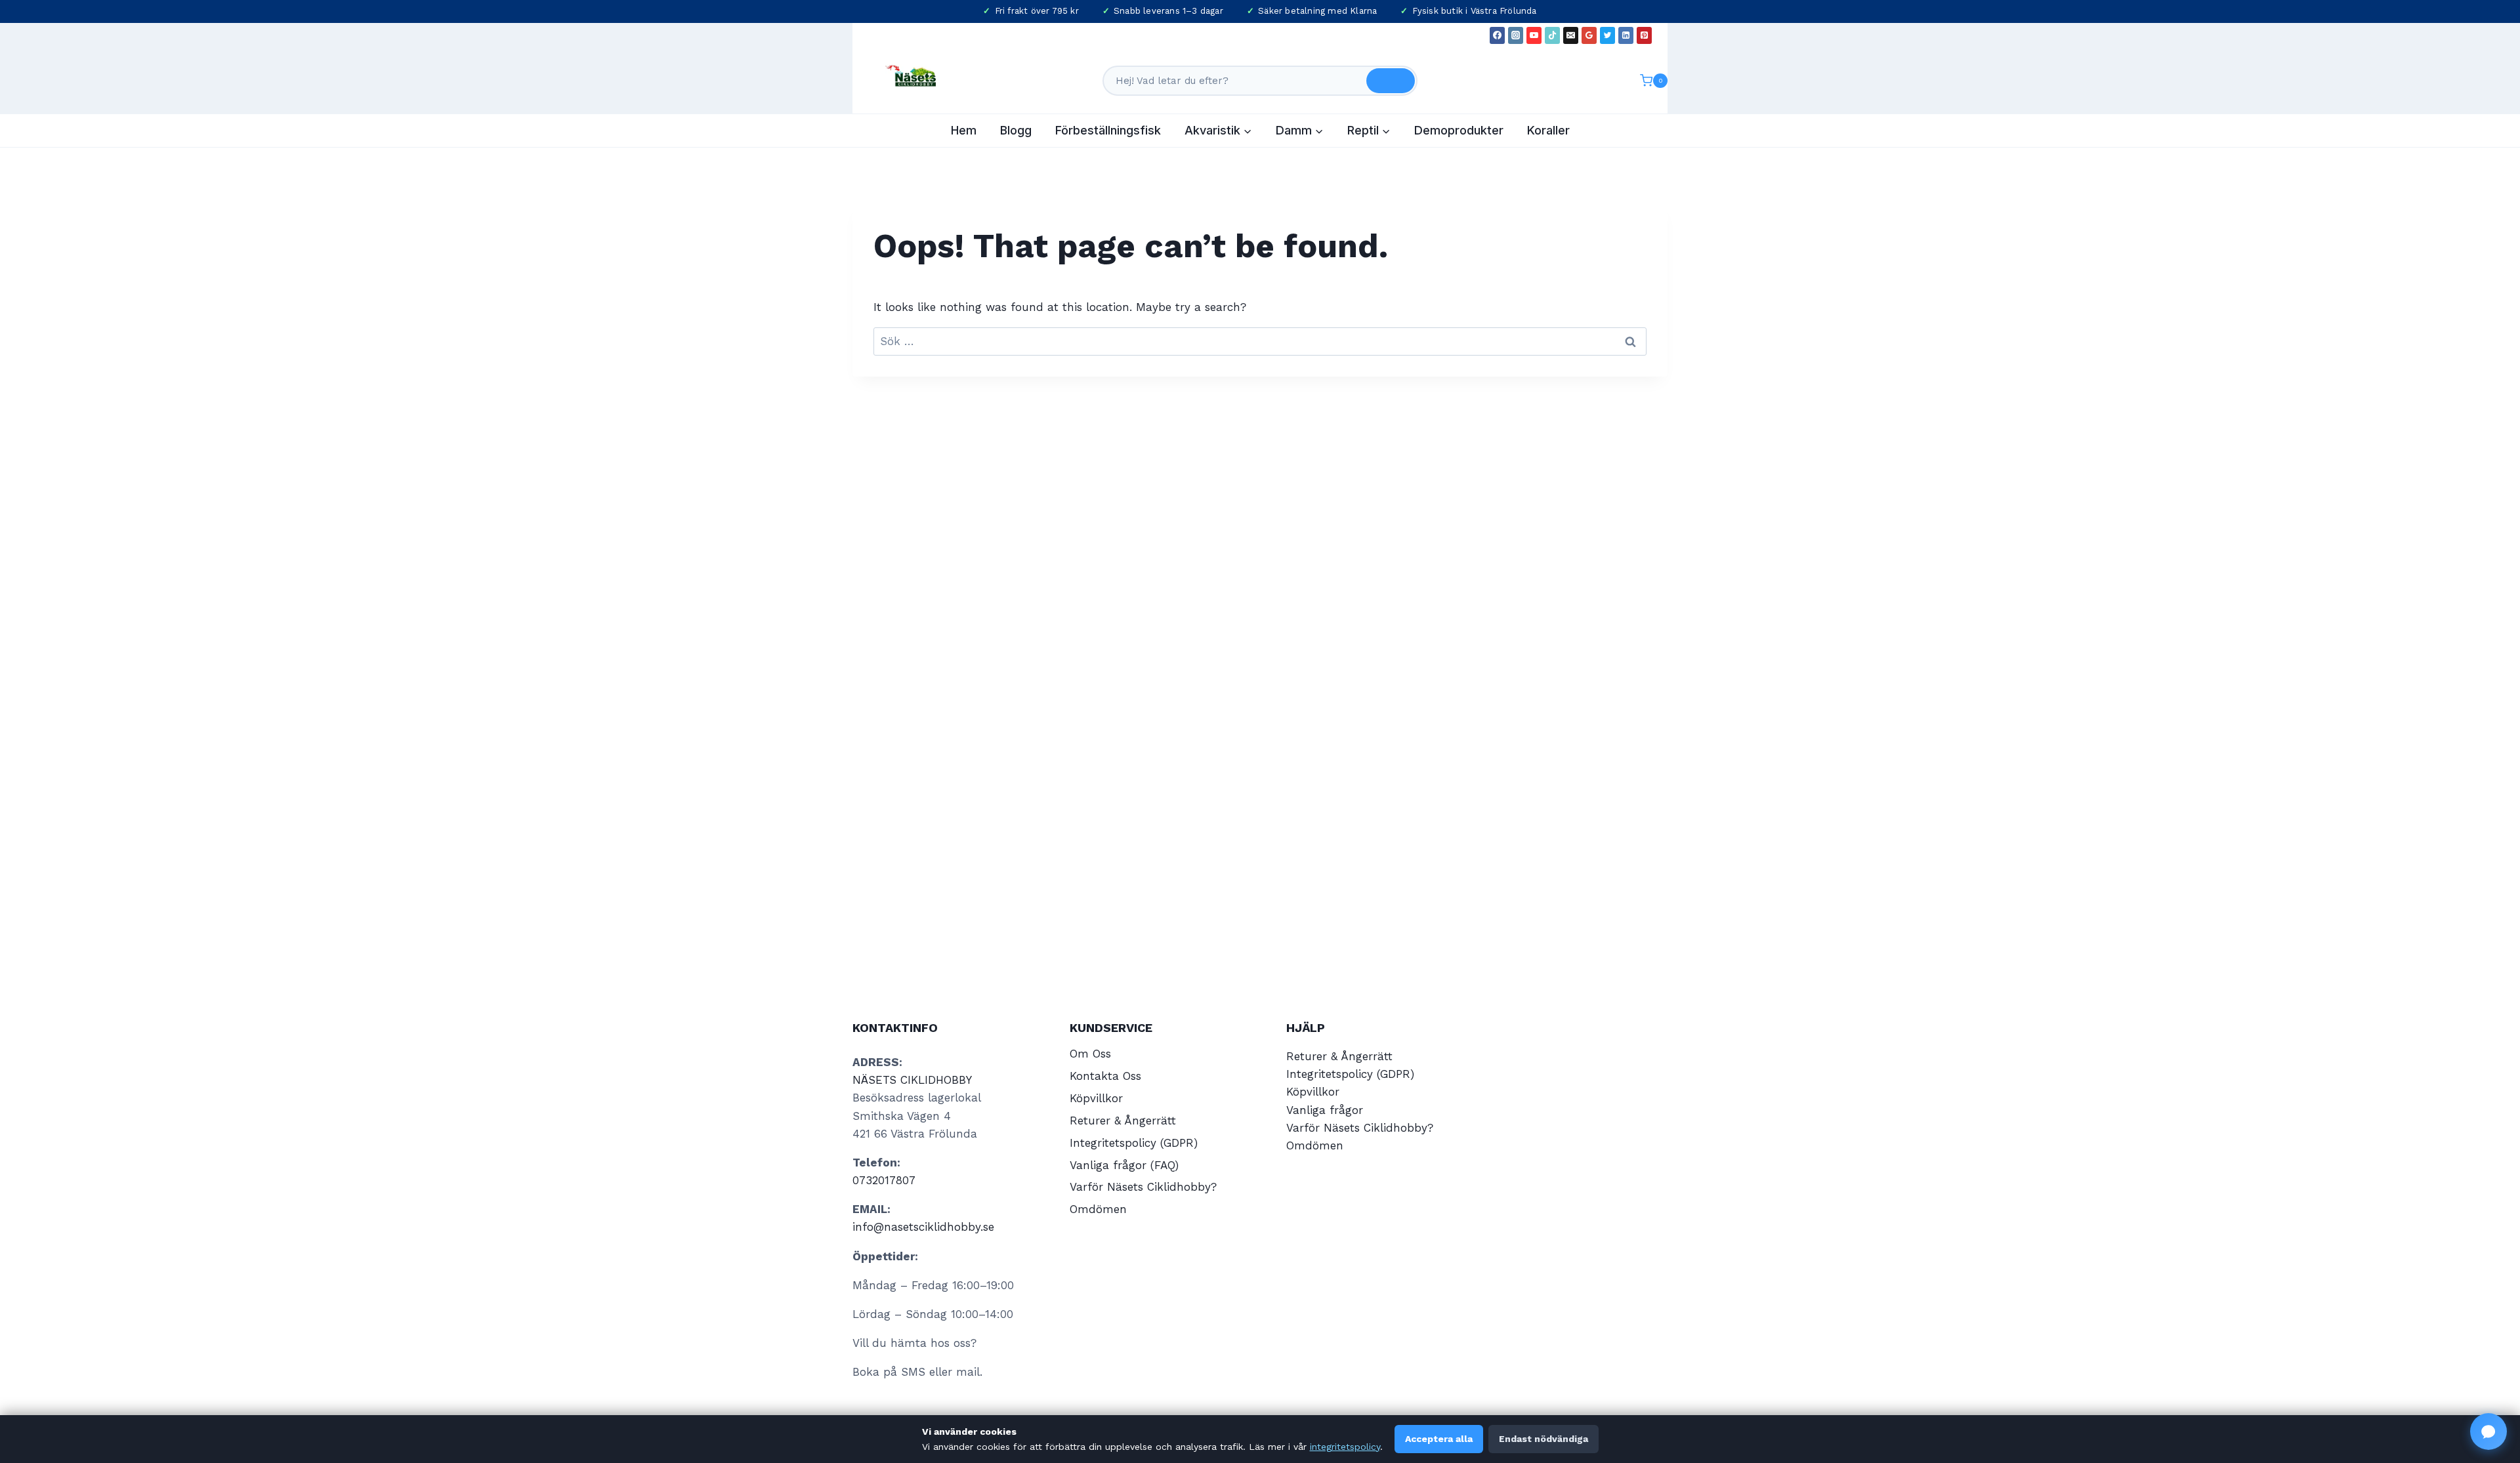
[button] (2488, 1432)
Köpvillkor (1096, 1098)
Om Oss (1090, 1054)
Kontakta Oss (1105, 1076)
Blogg (1016, 130)
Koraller (1548, 130)
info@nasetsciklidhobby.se (923, 1227)
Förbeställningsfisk (1108, 130)
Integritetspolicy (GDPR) (1134, 1143)
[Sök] (1391, 81)
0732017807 (884, 1180)
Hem (964, 130)
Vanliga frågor (1325, 1110)
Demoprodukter (1459, 130)
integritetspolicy (1345, 1447)
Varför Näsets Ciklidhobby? (1143, 1187)
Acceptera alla (1439, 1439)
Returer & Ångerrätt (1123, 1121)
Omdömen (1098, 1209)
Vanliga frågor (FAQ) (1124, 1165)
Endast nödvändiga (1543, 1439)
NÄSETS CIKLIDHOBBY (912, 1080)
